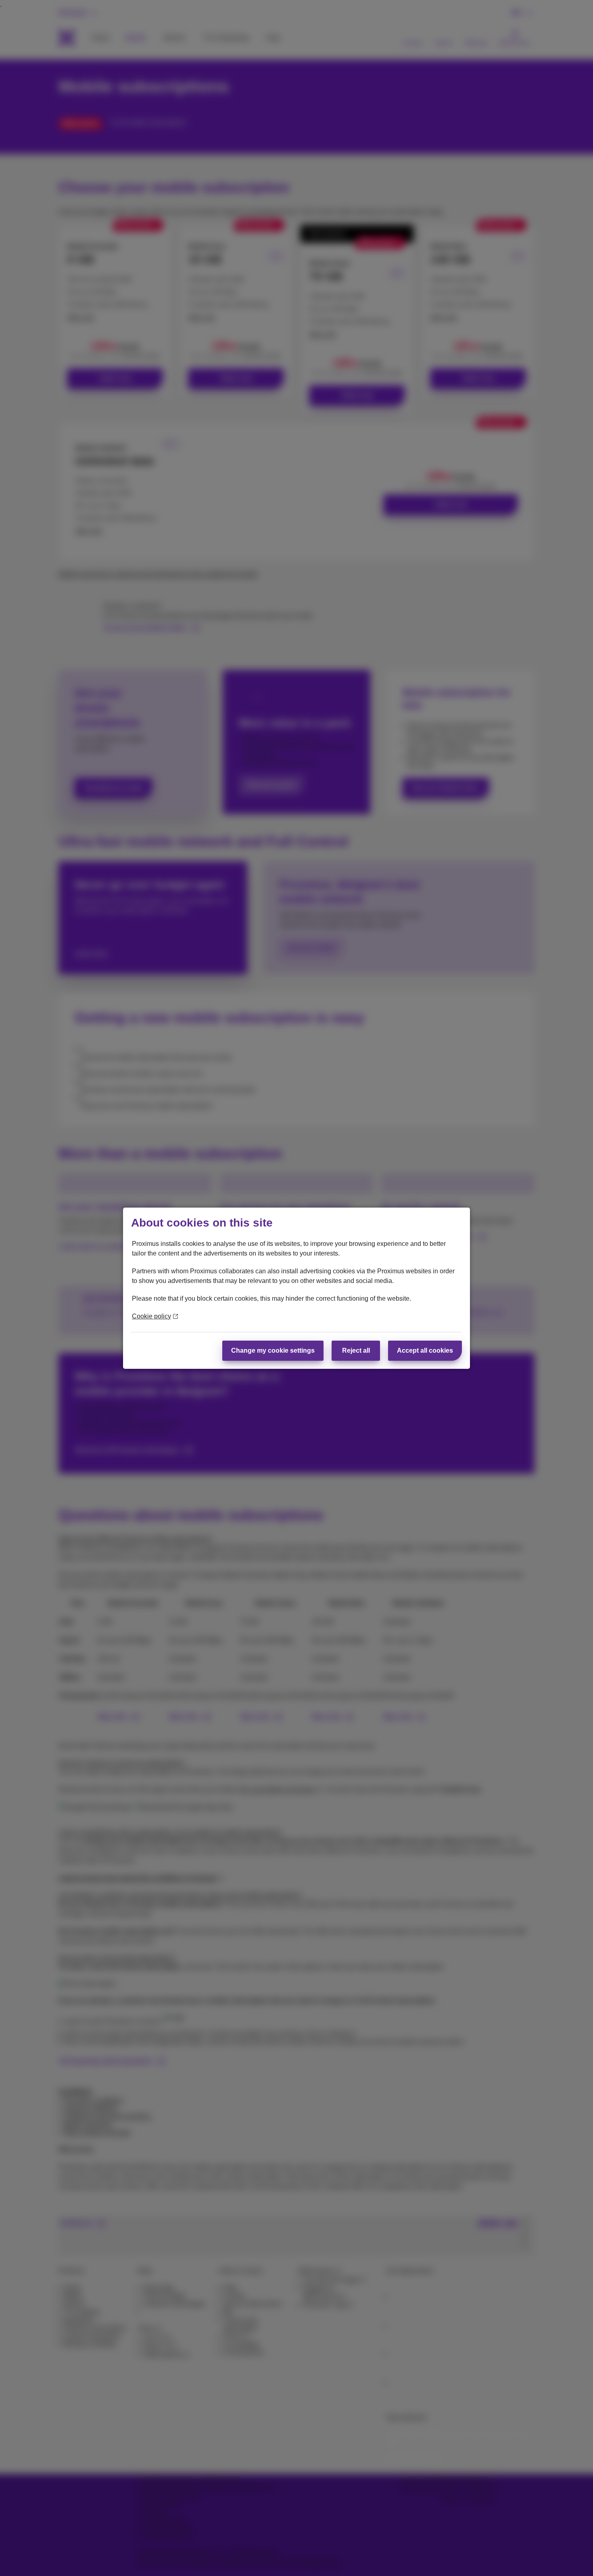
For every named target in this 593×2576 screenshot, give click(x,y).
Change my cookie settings (273, 1350)
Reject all (356, 1350)
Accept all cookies (425, 1350)
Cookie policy (151, 1316)
